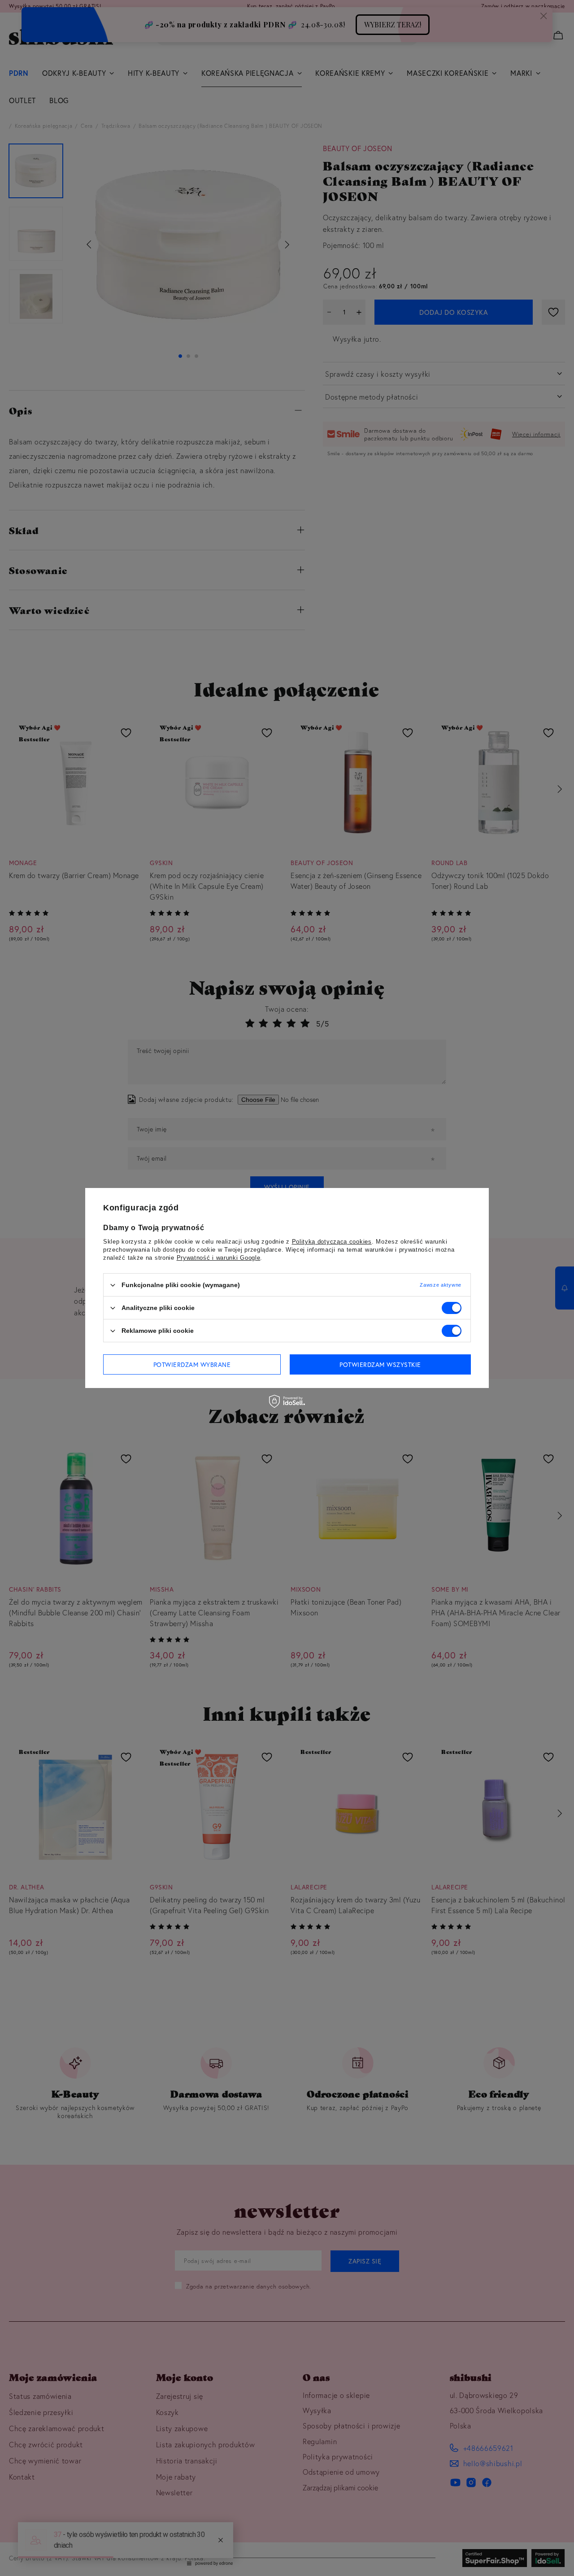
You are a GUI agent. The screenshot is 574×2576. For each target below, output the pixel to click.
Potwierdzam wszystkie (380, 1364)
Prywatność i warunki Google (219, 1258)
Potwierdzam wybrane (192, 1364)
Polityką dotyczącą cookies (332, 1242)
